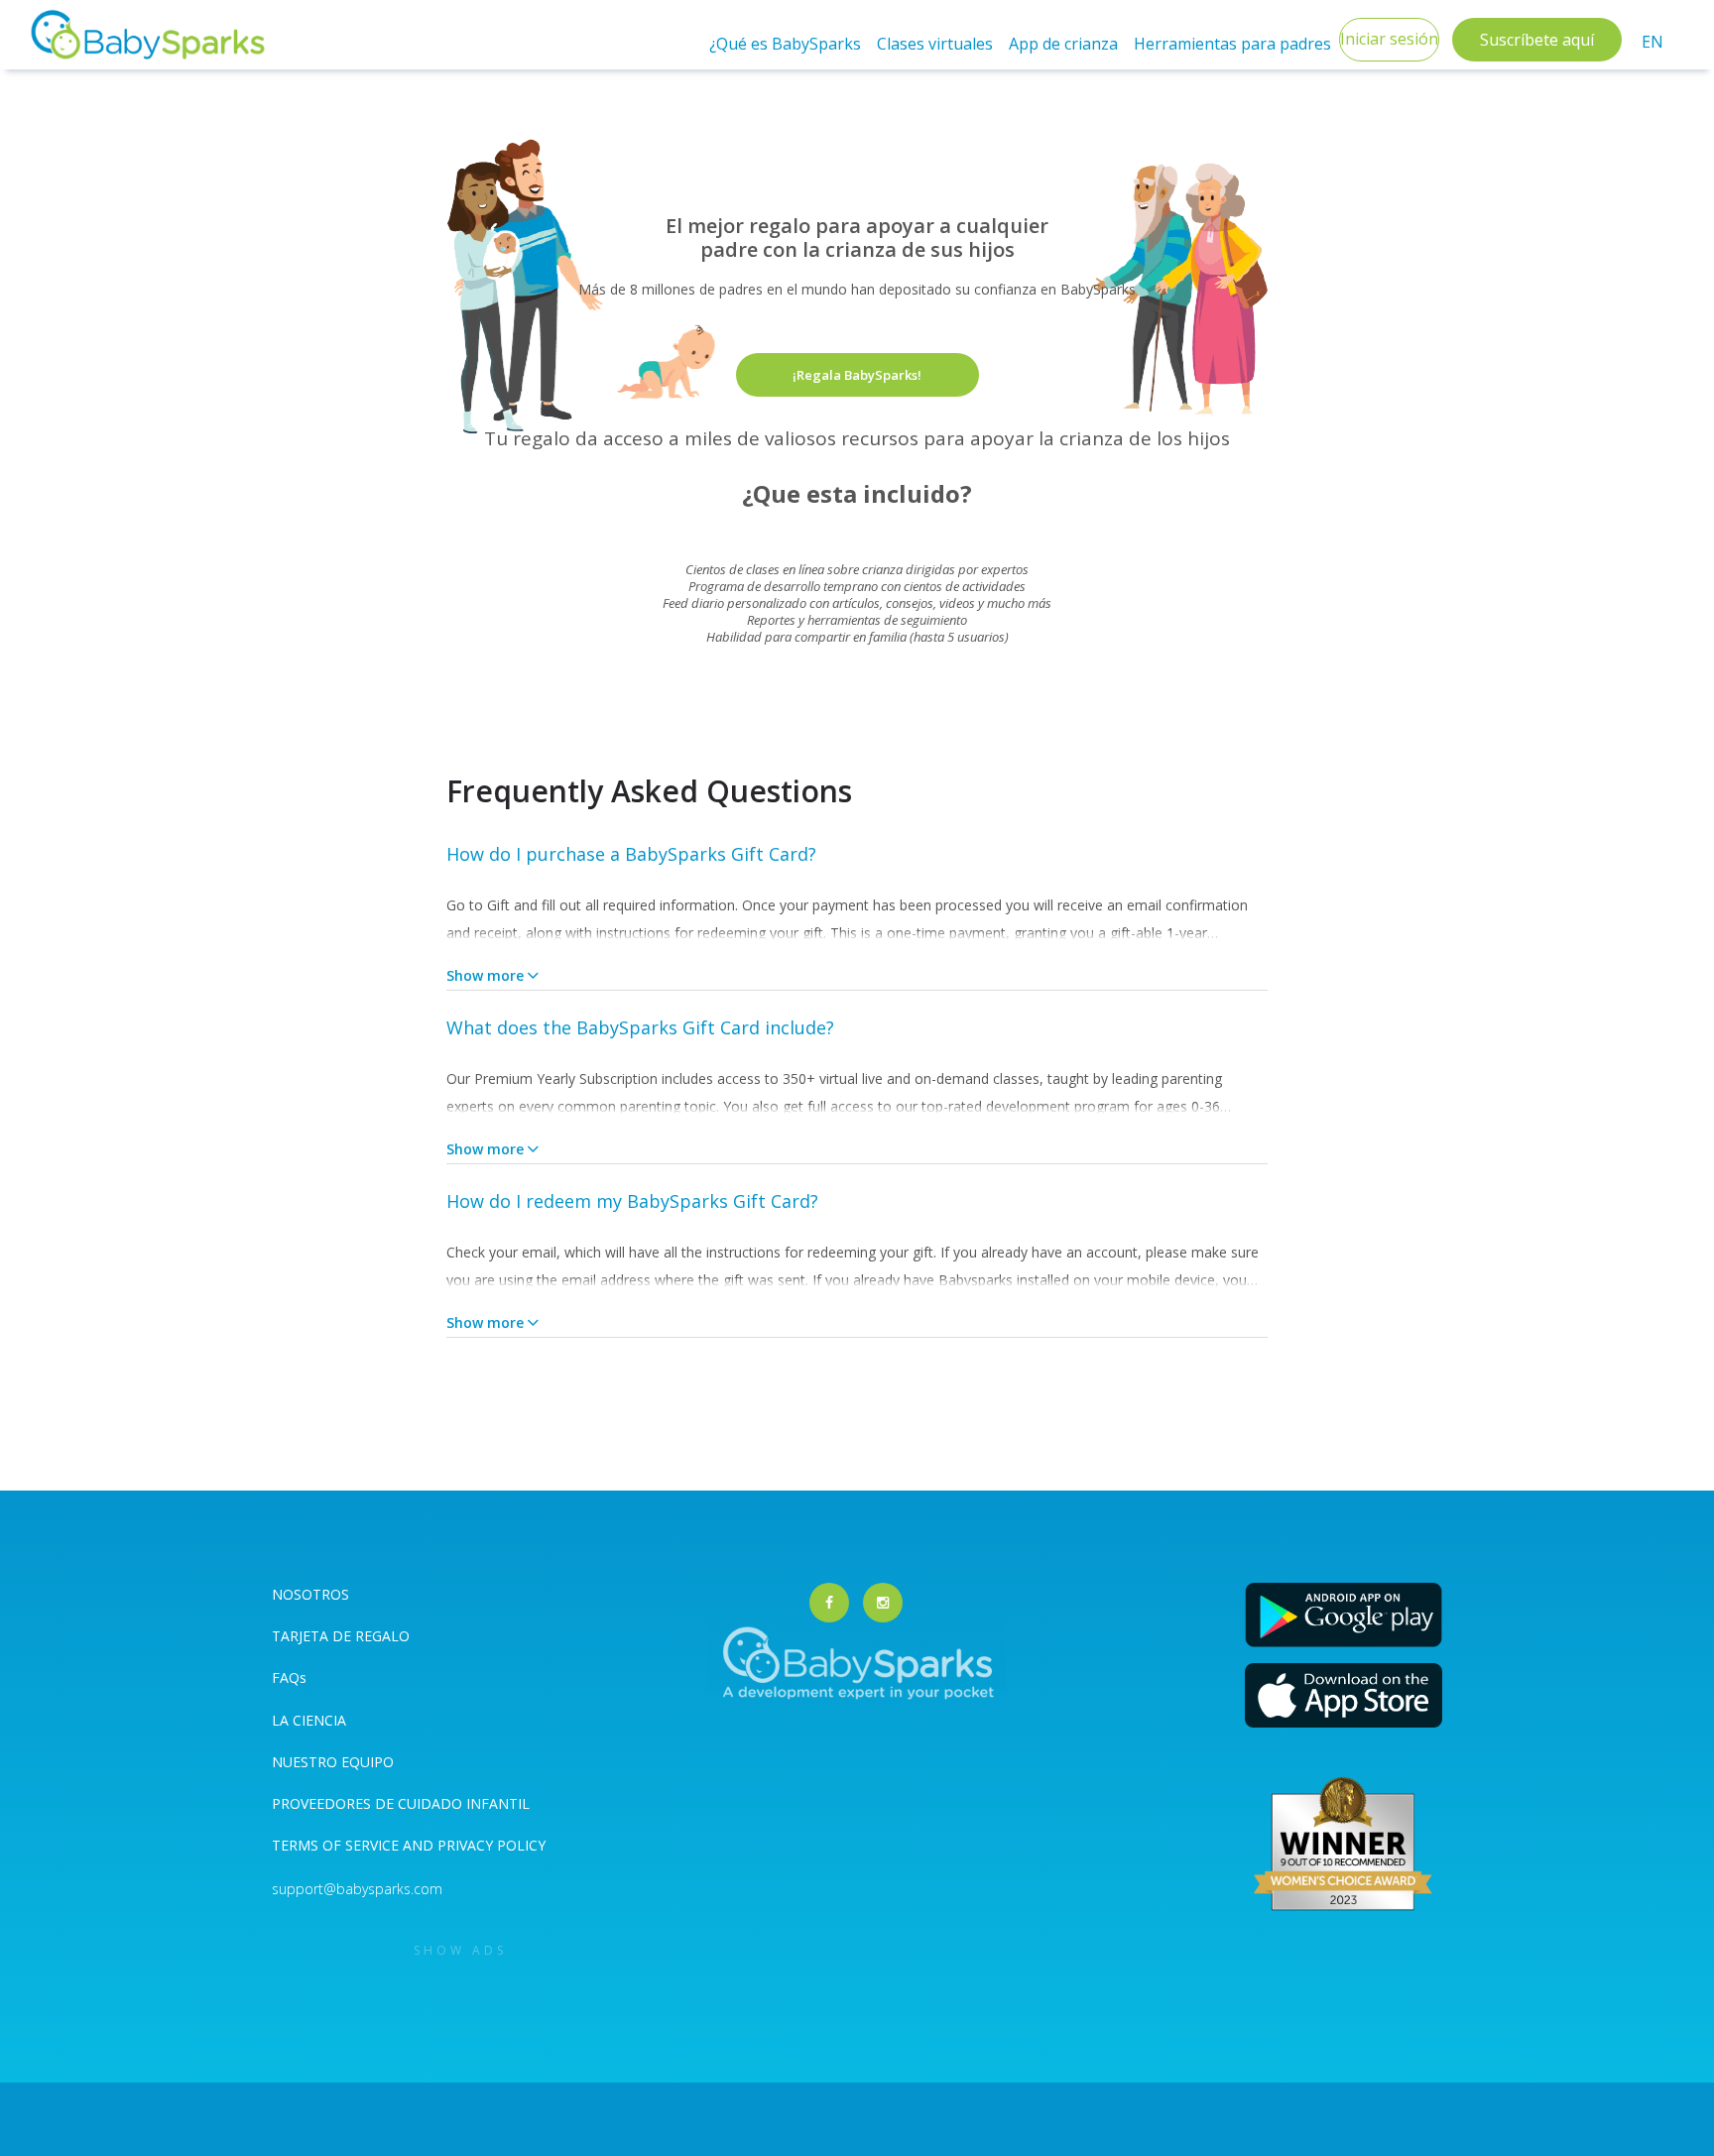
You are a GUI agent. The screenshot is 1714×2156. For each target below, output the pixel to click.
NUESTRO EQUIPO (333, 1762)
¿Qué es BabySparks (785, 44)
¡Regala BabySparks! (857, 375)
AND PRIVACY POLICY (474, 1845)
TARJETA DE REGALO (341, 1636)
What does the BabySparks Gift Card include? (640, 1027)
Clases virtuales (935, 44)
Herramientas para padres (1232, 44)
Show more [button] (485, 975)
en (1653, 42)
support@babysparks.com (357, 1889)
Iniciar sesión (1389, 39)
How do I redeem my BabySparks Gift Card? (632, 1201)
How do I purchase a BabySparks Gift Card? (631, 854)
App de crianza (1063, 44)
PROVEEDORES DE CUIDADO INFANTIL (401, 1803)
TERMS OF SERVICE (337, 1845)
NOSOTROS (310, 1594)
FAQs (289, 1677)
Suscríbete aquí (1537, 40)
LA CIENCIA (309, 1720)
